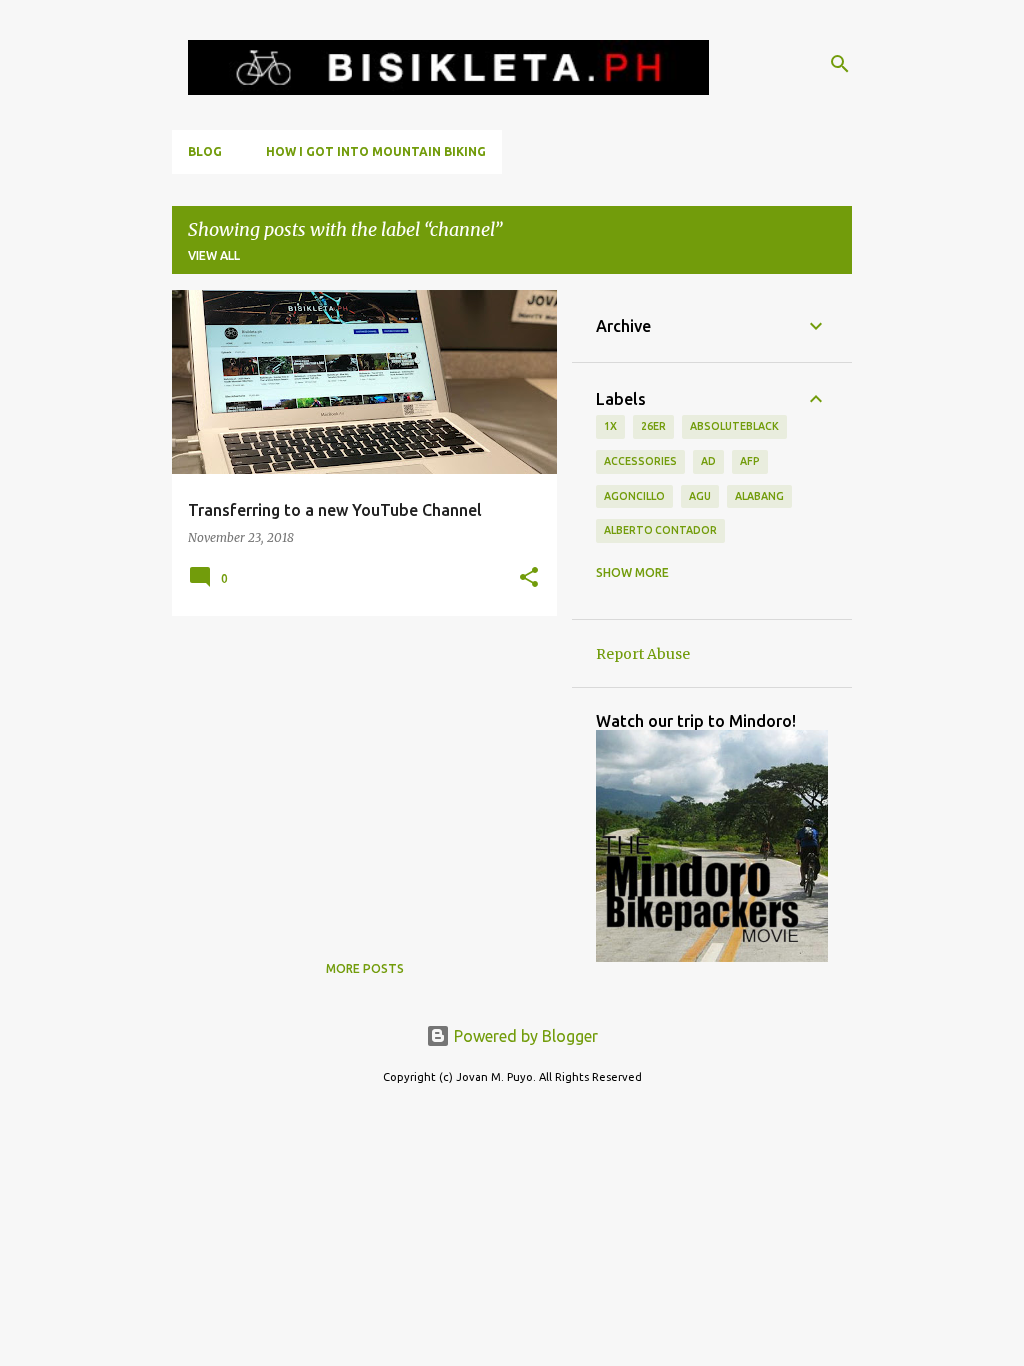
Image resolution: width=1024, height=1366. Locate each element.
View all (214, 255)
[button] (529, 578)
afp (750, 461)
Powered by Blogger (524, 1036)
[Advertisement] (357, 771)
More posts (365, 968)
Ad (708, 461)
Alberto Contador (660, 530)
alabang (759, 496)
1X (610, 426)
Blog (205, 151)
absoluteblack (734, 426)
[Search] (840, 64)
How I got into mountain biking (376, 151)
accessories (640, 461)
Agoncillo (634, 496)
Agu (700, 496)
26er (653, 426)
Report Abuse (643, 654)
